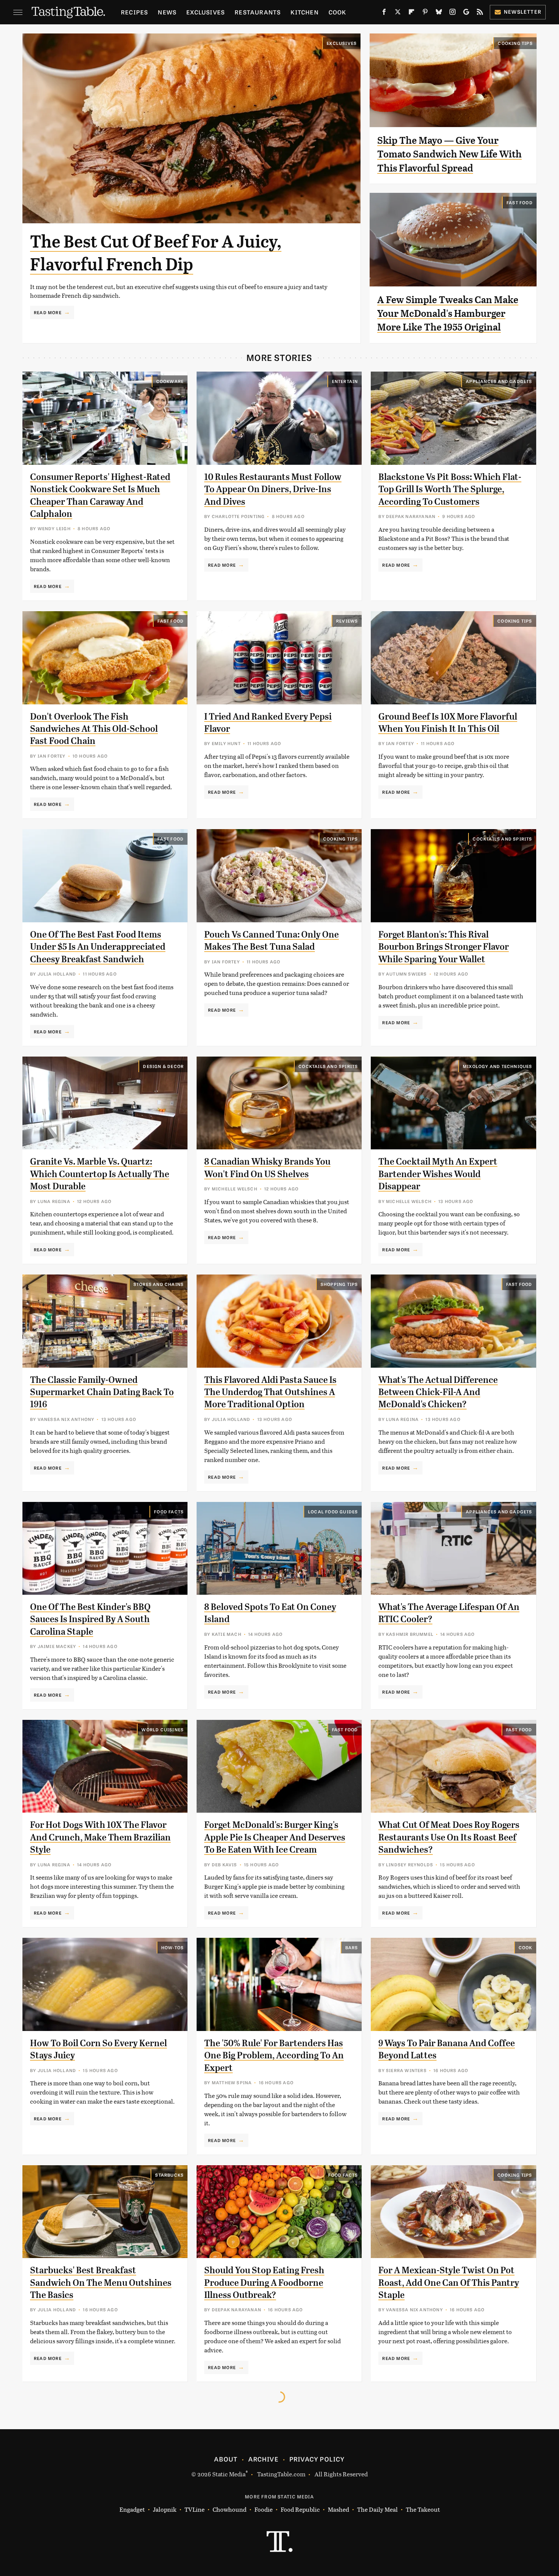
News (167, 12)
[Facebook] (384, 13)
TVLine (195, 2509)
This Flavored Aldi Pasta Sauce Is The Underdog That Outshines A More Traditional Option (270, 1392)
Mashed (338, 2509)
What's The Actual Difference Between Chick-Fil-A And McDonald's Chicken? (438, 1392)
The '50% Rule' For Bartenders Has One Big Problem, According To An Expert (274, 2056)
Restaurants (258, 12)
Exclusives (206, 12)
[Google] (466, 13)
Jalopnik (165, 2509)
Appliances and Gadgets (499, 381)
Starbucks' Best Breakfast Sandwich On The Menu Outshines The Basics (101, 2283)
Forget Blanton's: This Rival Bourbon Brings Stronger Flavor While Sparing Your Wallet (444, 947)
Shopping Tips (339, 1284)
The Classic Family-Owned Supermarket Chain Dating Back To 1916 (102, 1392)
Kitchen (304, 12)
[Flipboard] (411, 13)
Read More (48, 312)
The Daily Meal (377, 2509)
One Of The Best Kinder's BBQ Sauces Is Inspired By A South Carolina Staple (90, 1619)
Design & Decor (163, 1066)
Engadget (132, 2509)
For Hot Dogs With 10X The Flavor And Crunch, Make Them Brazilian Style (100, 1837)
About (226, 2459)
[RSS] (480, 13)
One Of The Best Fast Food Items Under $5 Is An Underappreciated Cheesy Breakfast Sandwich (98, 947)
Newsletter (523, 12)
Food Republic (300, 2509)
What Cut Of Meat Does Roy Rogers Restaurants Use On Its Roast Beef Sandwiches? (449, 1837)
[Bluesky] (439, 13)
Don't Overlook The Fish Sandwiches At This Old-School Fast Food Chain (94, 729)
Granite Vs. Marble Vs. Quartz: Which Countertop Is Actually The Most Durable (100, 1174)
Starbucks (169, 2175)
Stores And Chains (159, 1284)
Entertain (345, 381)
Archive (263, 2459)
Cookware (170, 381)
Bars (352, 1947)
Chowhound (229, 2509)
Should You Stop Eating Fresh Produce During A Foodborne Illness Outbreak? (264, 2283)
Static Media (229, 2474)
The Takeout (423, 2509)
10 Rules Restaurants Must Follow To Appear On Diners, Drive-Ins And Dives (273, 489)
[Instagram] (453, 13)
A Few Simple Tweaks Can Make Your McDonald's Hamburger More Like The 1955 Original (448, 314)
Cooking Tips (515, 43)
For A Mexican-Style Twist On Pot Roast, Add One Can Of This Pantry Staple (449, 2283)
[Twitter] (398, 13)
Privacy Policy (317, 2459)
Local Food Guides (333, 1511)
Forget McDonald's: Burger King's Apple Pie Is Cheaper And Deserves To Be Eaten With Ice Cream (275, 1837)
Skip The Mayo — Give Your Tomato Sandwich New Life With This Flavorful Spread (449, 154)
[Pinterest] (425, 13)
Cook (337, 12)
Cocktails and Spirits (502, 839)
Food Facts (169, 1511)
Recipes (134, 12)
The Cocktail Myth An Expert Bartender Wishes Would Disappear (438, 1174)
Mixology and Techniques (498, 1066)
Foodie (264, 2509)
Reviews (347, 621)
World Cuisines (163, 1729)
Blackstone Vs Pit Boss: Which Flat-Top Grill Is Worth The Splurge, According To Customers (450, 489)
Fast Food (520, 202)
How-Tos (172, 1947)
